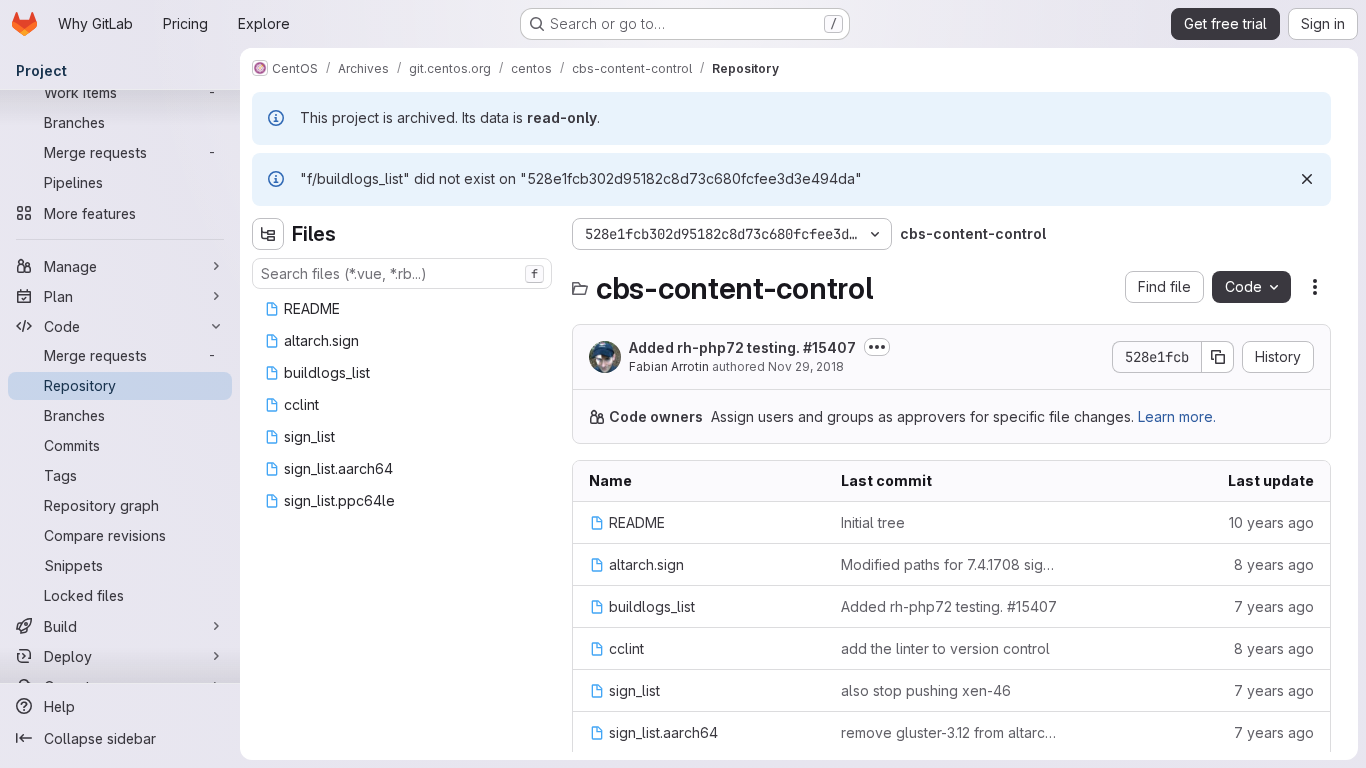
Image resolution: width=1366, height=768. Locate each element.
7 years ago (1274, 606)
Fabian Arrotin (669, 366)
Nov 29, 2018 (806, 366)
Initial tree (873, 522)
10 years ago (1271, 522)
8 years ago (1274, 564)
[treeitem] (404, 309)
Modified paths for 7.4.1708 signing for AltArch (951, 564)
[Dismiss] (1307, 179)
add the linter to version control (945, 648)
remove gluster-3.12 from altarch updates (951, 732)
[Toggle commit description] (877, 347)
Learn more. (1177, 416)
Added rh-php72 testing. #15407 (742, 347)
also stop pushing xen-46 (926, 690)
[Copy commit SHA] (1218, 357)
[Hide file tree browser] (268, 234)
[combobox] (402, 273)
